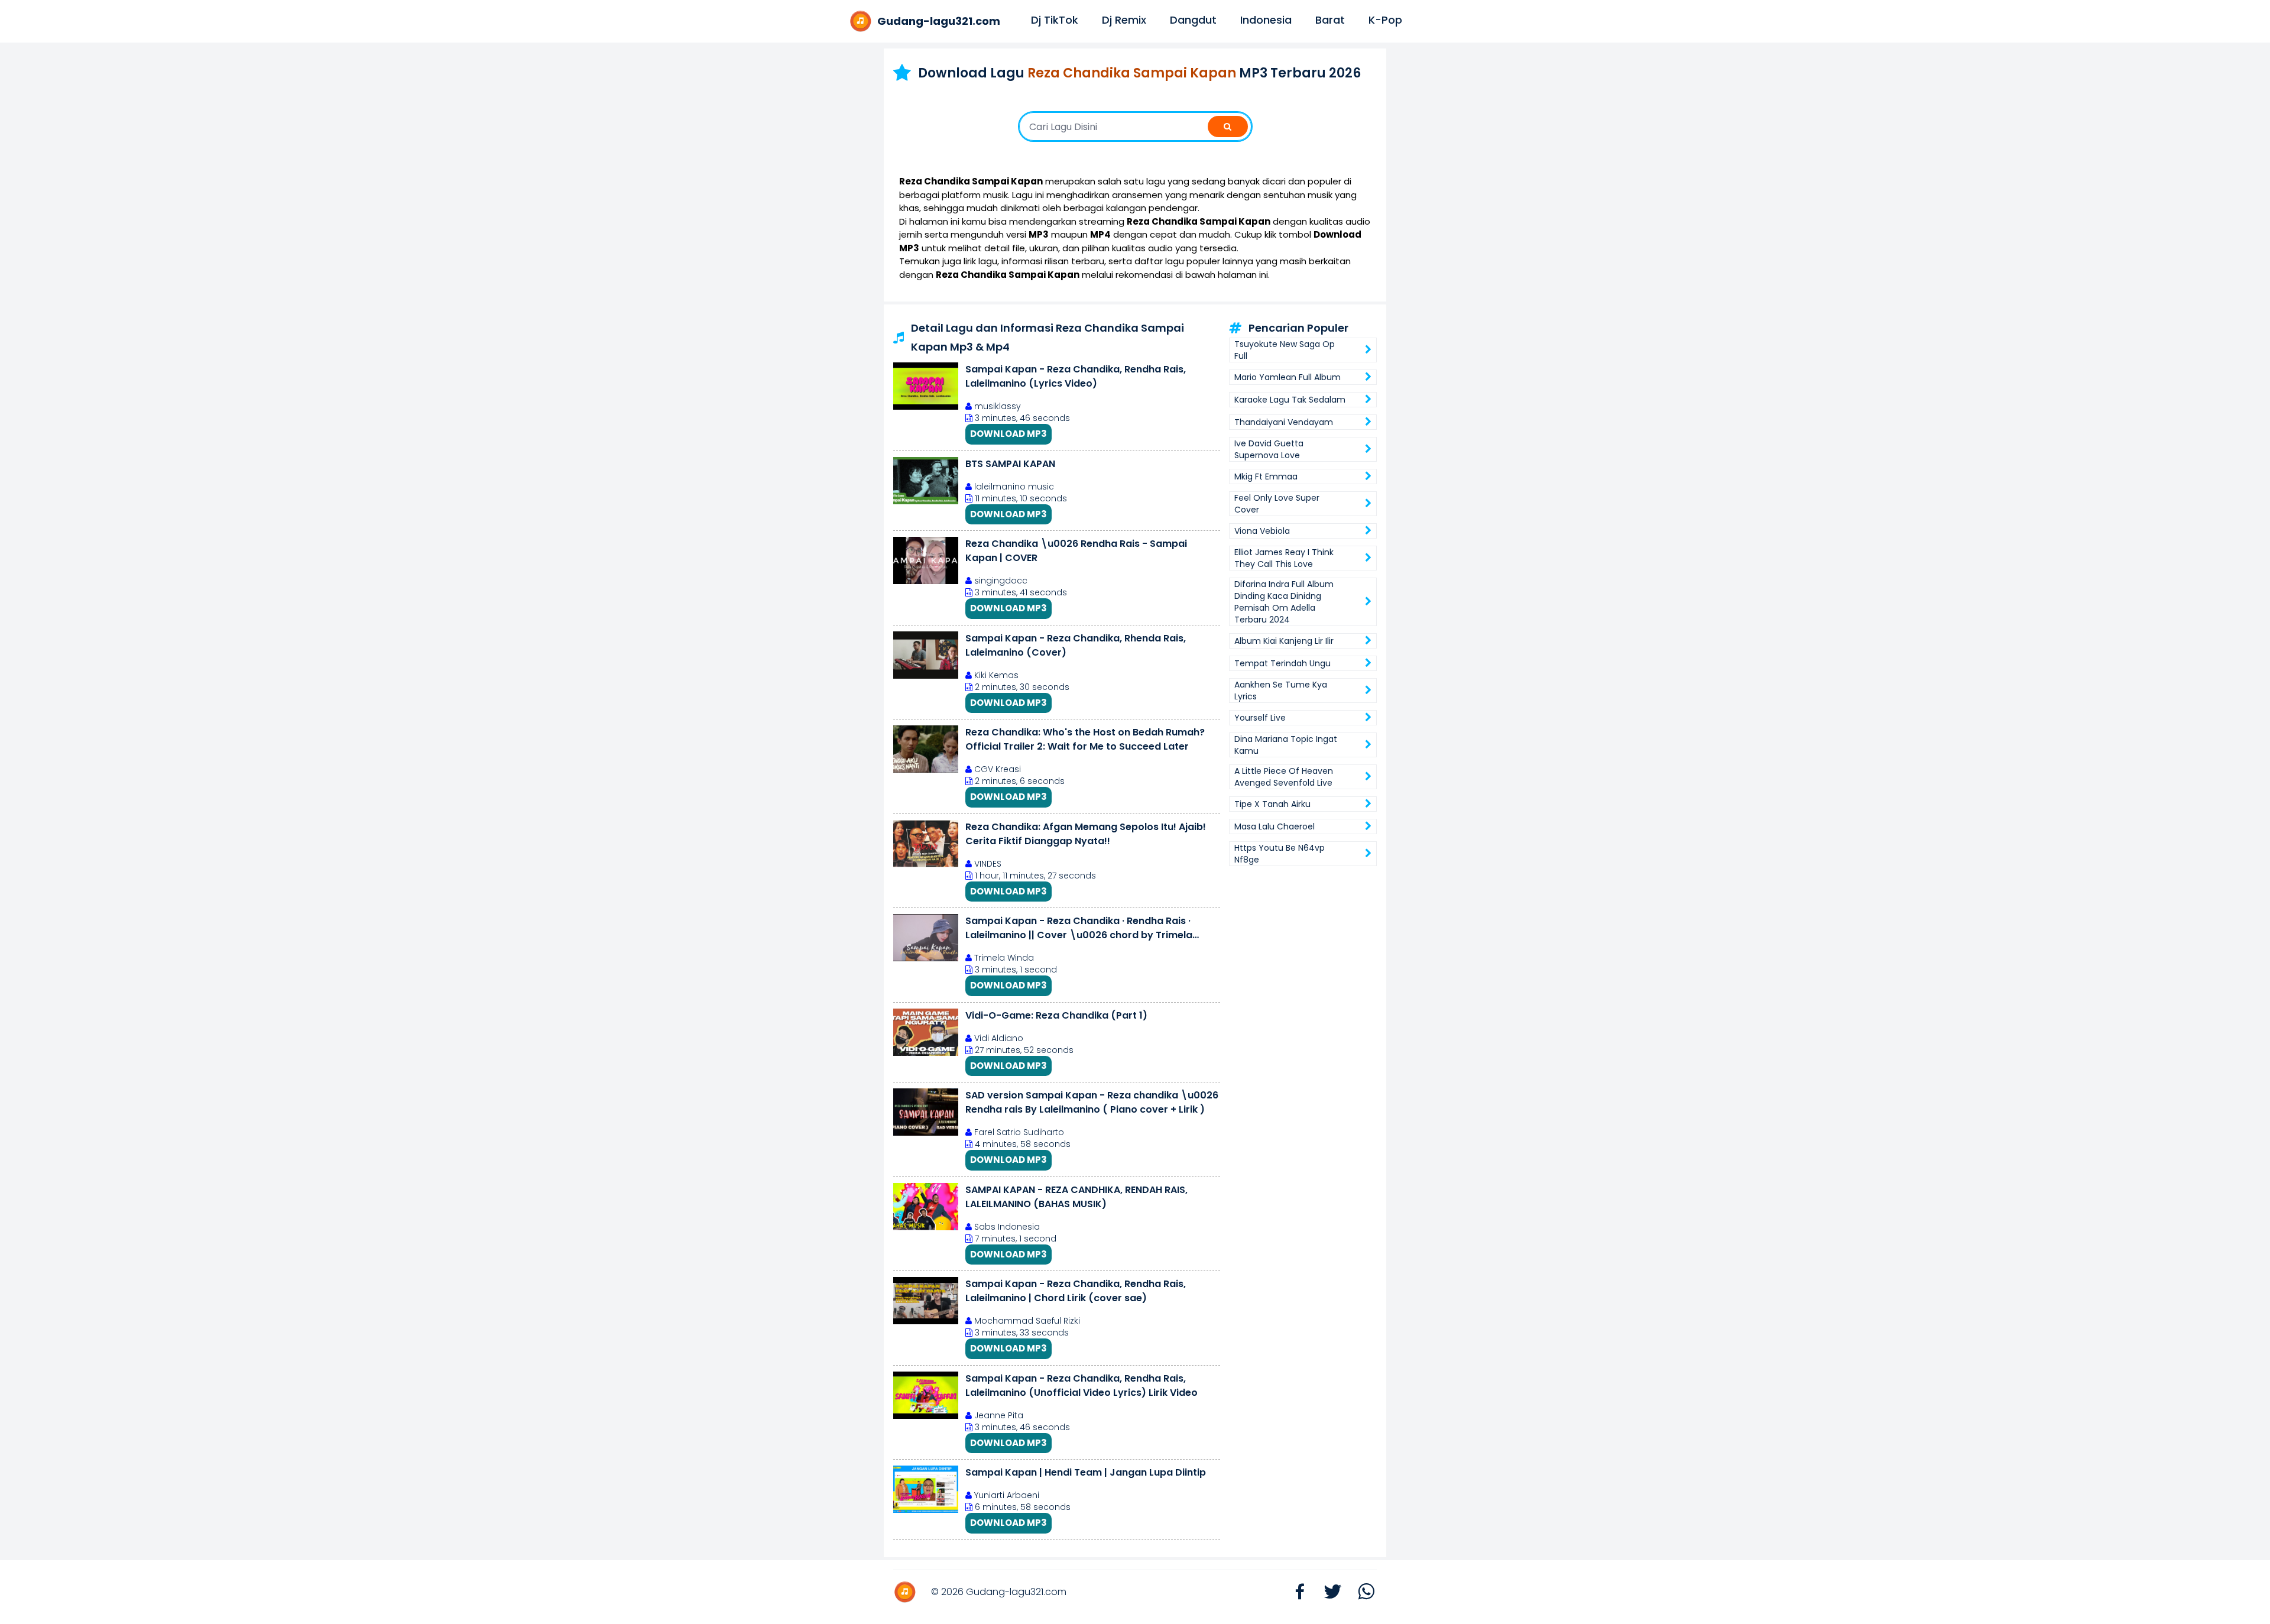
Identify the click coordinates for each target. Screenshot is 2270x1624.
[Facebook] (1294, 1592)
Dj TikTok (1055, 20)
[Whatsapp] (1360, 1592)
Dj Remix (1124, 20)
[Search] (1228, 127)
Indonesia (1266, 20)
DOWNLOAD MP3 (1008, 434)
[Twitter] (1327, 1592)
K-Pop (1385, 20)
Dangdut (1193, 20)
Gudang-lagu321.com (1016, 1592)
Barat (1330, 20)
